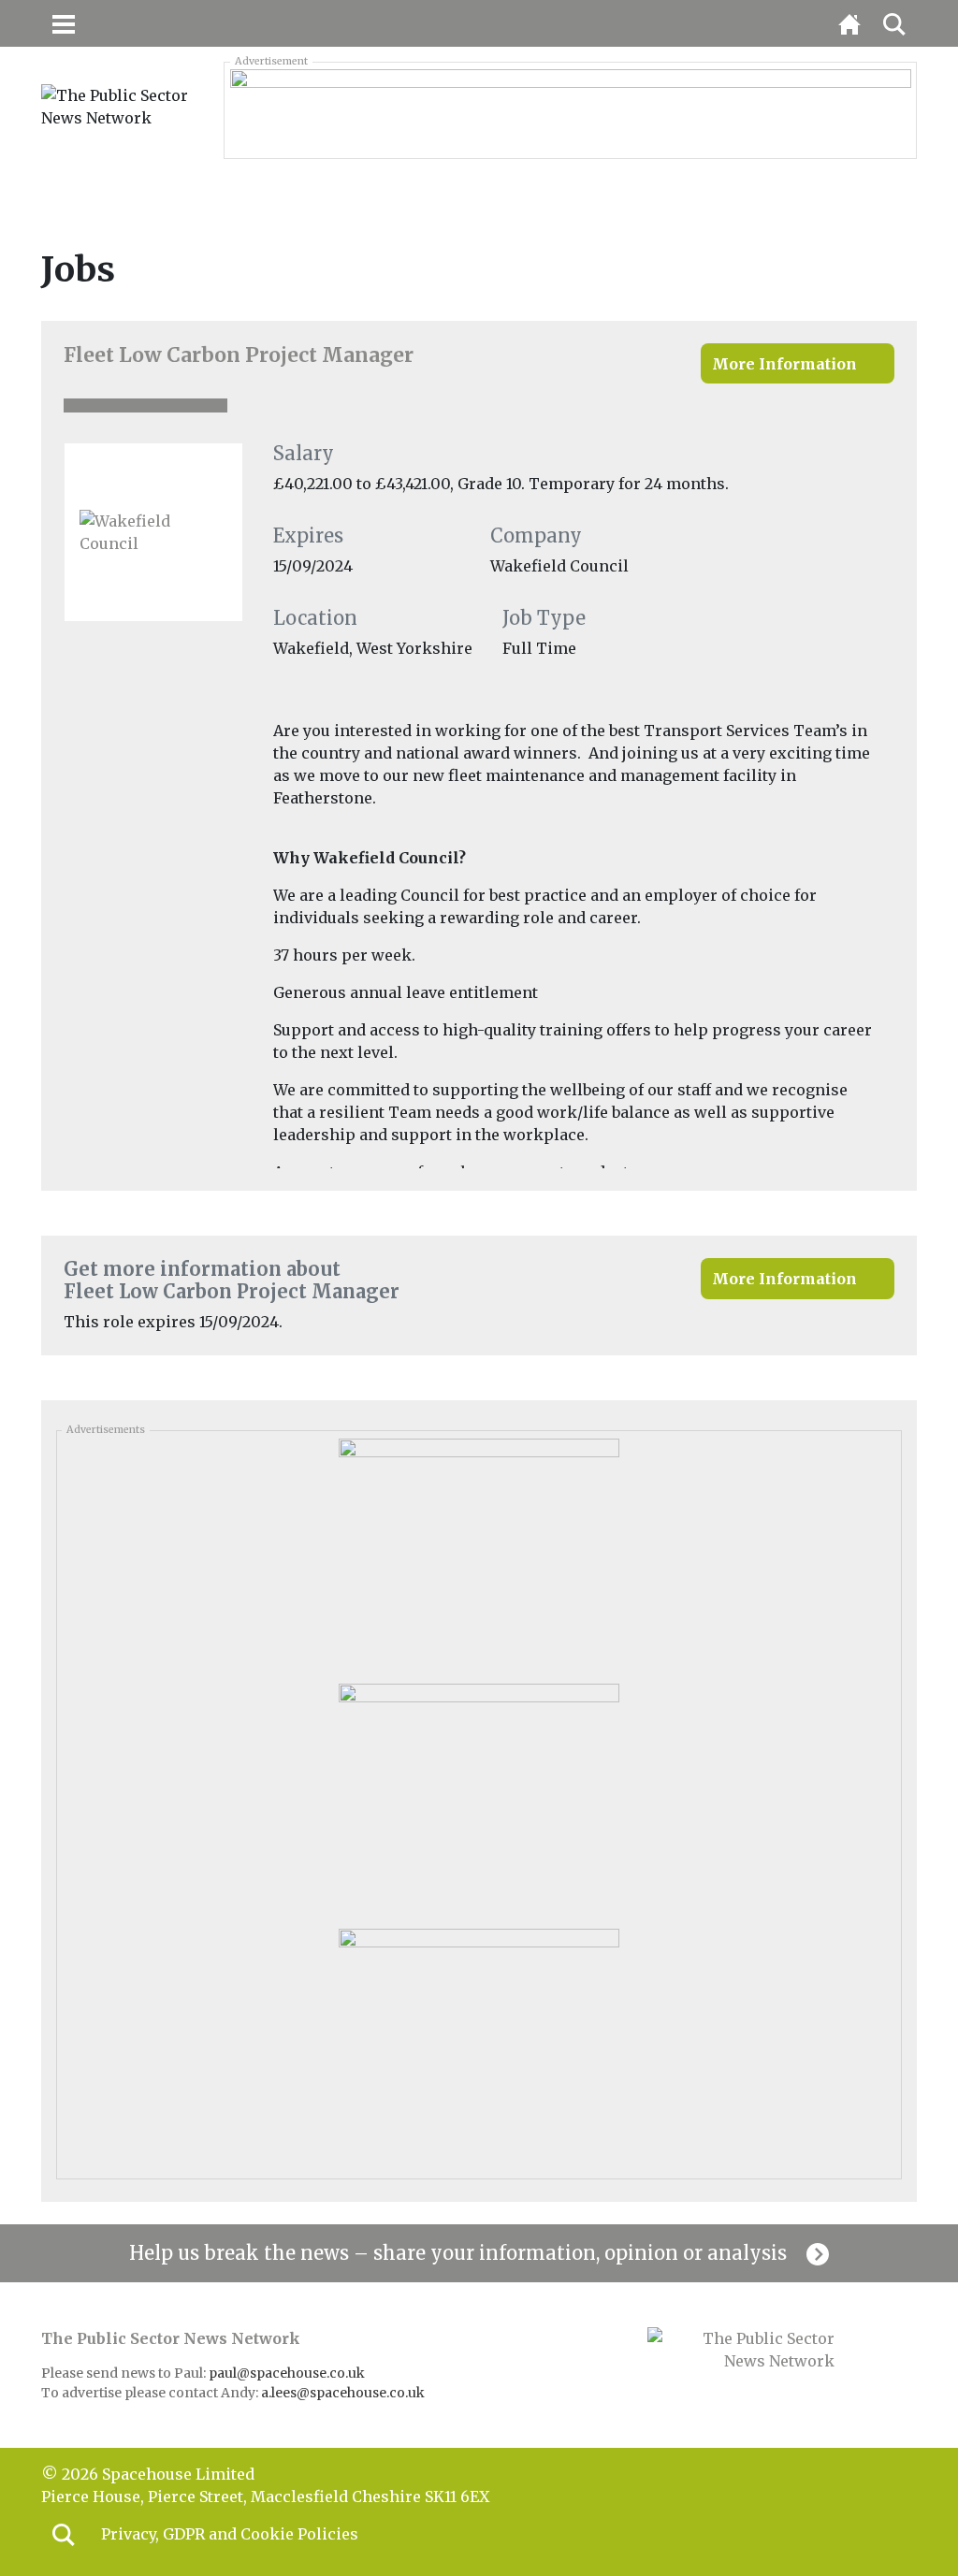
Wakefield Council (559, 566)
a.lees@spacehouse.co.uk (344, 2393)
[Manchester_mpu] (479, 1800)
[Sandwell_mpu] (479, 1555)
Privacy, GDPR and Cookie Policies (230, 2534)
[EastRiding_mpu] (479, 2045)
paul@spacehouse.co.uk (288, 2373)
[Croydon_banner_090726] (571, 109)
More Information (784, 364)
